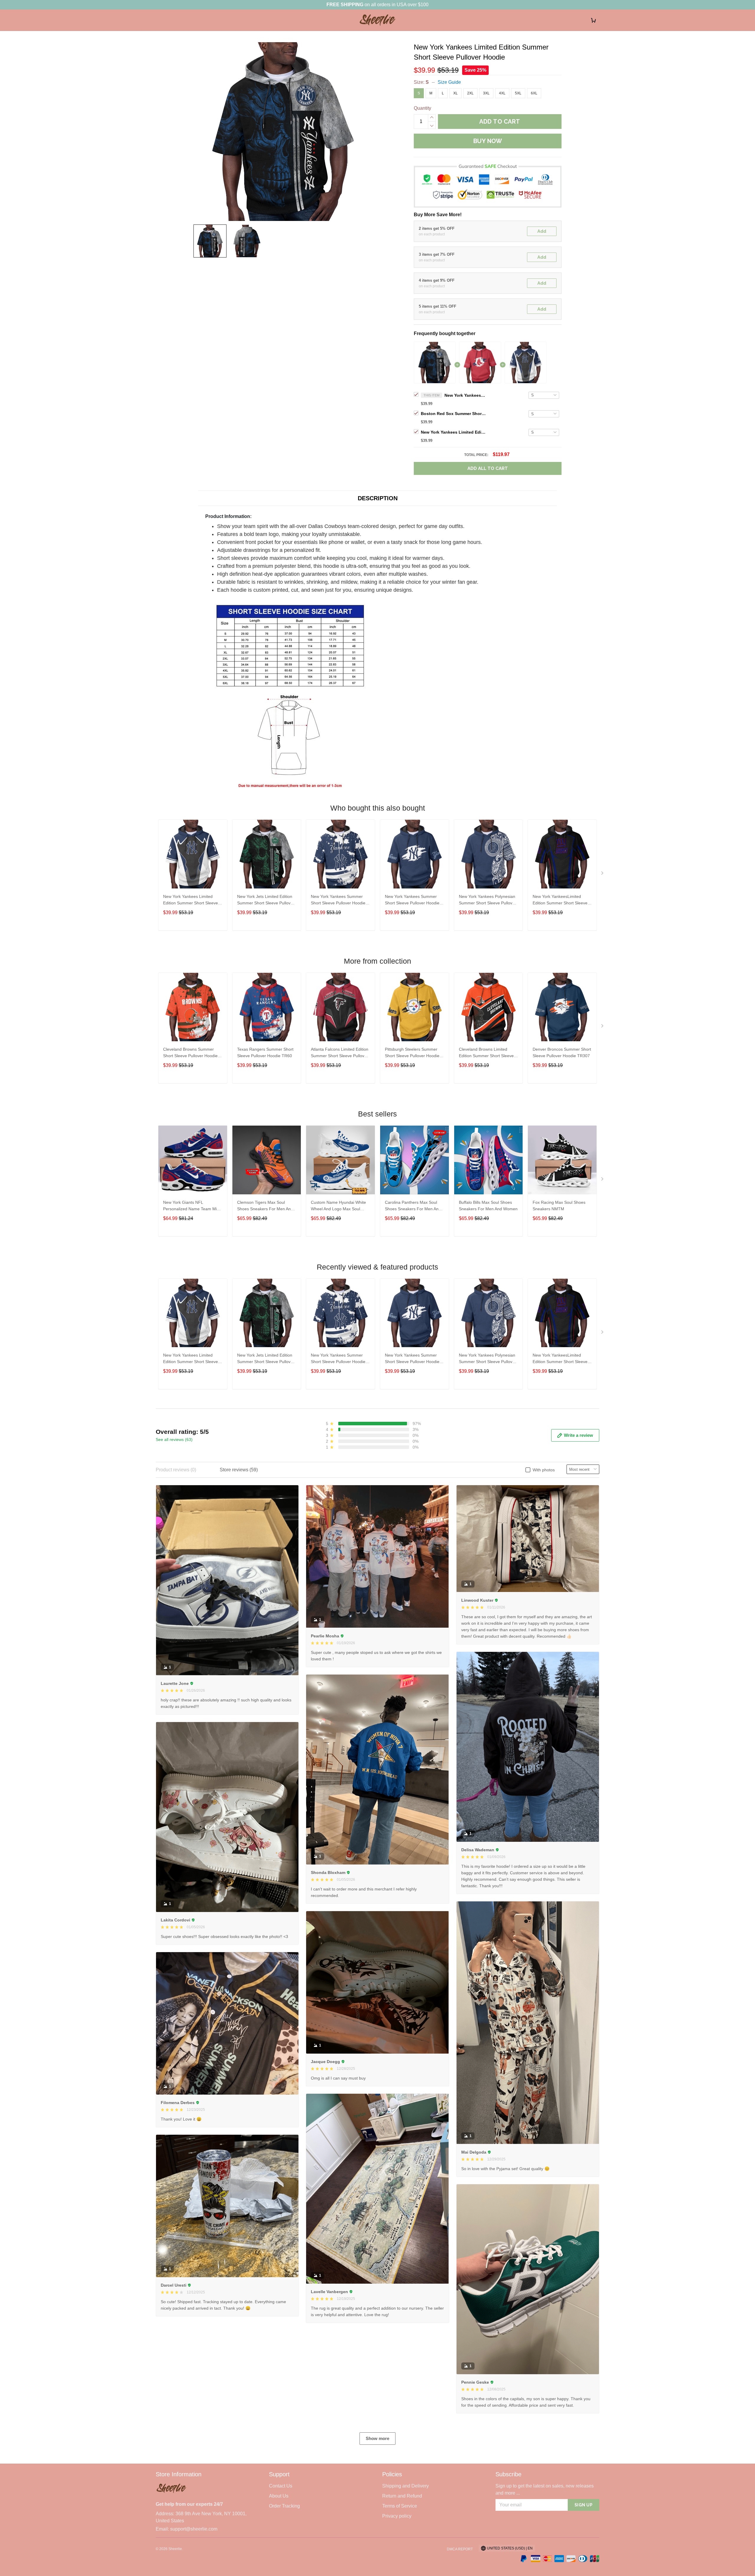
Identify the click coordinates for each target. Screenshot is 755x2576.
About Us (279, 2496)
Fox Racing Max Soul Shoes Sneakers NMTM (559, 1206)
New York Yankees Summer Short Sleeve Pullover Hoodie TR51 (338, 900)
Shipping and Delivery (406, 2486)
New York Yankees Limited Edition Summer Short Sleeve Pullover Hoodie (465, 395)
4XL (502, 93)
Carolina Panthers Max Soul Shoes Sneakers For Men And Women (413, 1206)
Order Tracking (284, 2506)
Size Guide (449, 82)
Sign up (584, 2505)
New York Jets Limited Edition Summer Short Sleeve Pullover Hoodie (266, 900)
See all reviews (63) (174, 1439)
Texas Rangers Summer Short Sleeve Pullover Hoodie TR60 (265, 1052)
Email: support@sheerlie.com (187, 2529)
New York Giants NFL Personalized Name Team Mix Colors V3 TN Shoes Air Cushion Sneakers (191, 1206)
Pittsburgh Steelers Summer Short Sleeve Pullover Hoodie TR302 (412, 1053)
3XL (486, 93)
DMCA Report (460, 2549)
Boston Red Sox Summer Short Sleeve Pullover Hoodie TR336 (453, 414)
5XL (518, 93)
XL (456, 93)
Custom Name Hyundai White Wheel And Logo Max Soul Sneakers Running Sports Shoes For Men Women (338, 1206)
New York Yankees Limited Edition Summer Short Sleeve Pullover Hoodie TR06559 (453, 432)
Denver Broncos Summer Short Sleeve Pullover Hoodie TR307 (562, 1052)
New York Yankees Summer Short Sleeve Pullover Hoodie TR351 (412, 900)
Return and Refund (402, 2496)
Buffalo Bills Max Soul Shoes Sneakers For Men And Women (488, 1206)
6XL (534, 93)
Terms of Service (400, 2506)
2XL (470, 93)
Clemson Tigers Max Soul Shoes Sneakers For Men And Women (265, 1206)
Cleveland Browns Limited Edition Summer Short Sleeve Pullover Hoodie (486, 1053)
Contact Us (281, 2486)
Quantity (422, 108)
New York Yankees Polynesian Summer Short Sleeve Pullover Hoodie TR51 (488, 900)
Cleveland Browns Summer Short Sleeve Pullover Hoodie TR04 (190, 1053)
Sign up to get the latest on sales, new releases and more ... (545, 2489)
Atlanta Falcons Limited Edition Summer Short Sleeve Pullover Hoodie (340, 1053)
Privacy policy (397, 2516)
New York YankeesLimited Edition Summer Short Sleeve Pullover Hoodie (560, 900)
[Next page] (603, 874)
